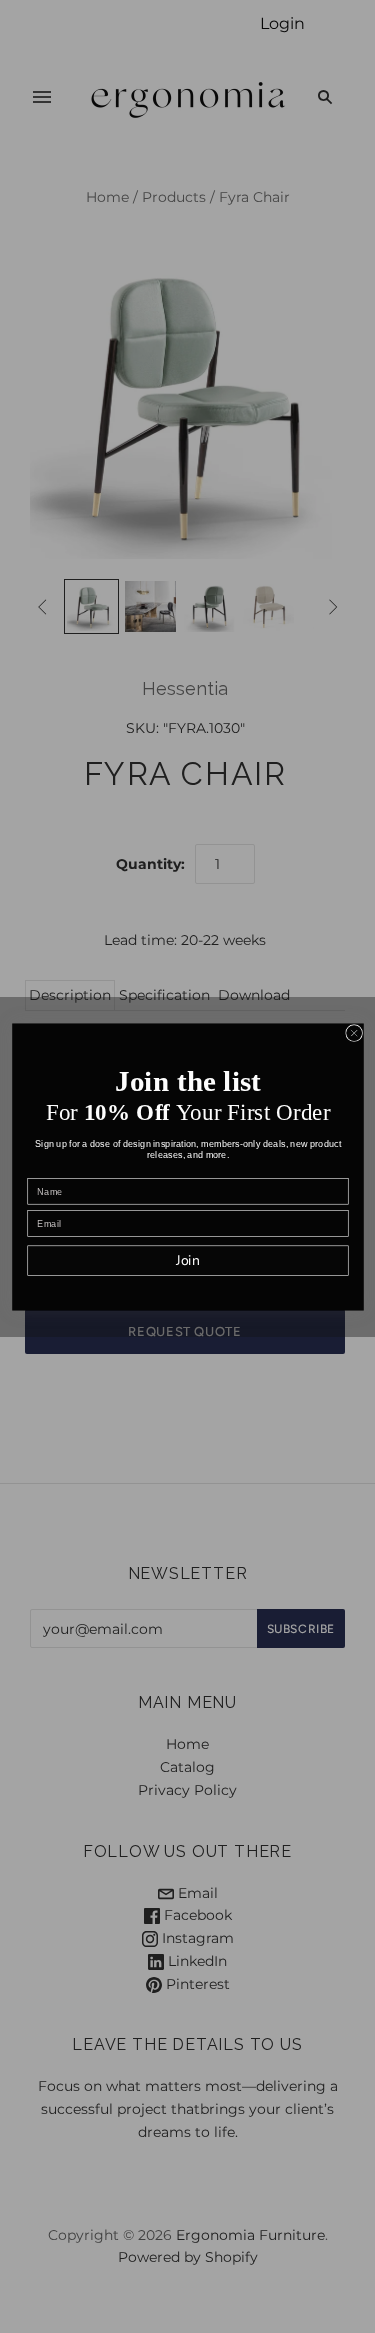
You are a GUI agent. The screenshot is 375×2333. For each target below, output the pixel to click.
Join (187, 1260)
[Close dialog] (353, 1032)
